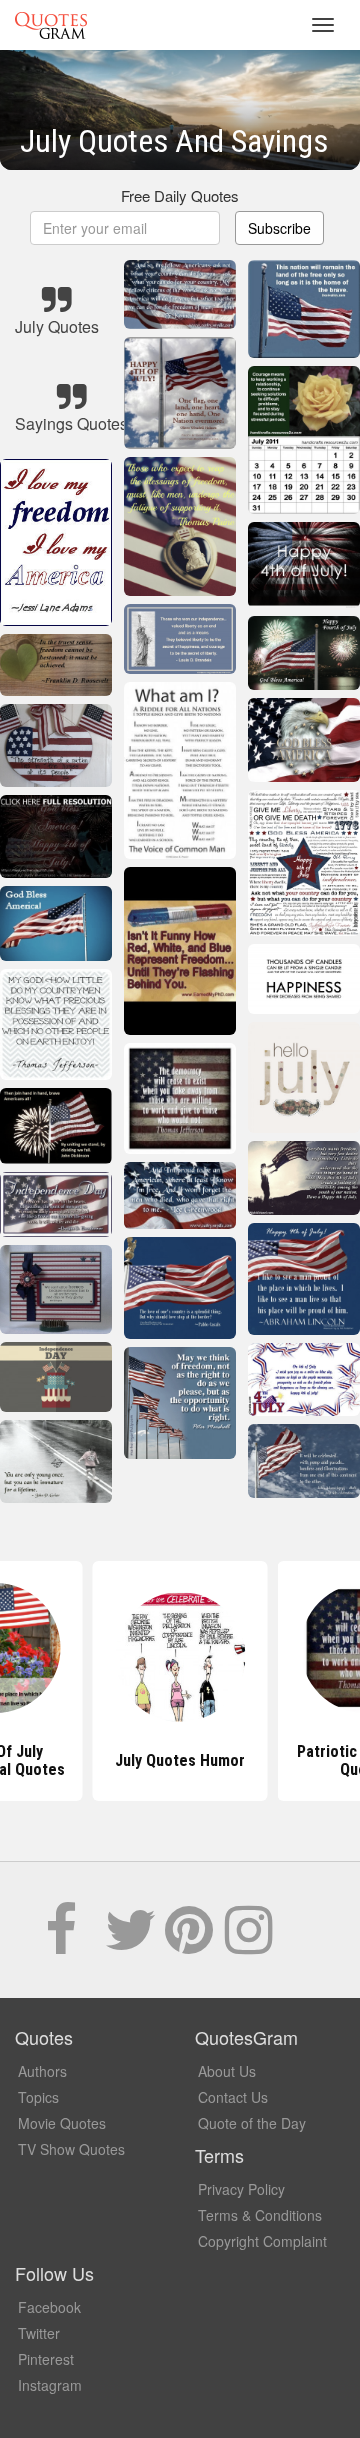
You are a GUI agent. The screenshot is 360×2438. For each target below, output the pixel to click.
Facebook (49, 2307)
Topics (38, 2097)
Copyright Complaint (262, 2241)
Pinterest (46, 2359)
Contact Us (233, 2097)
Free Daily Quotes (180, 195)
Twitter (39, 2333)
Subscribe (279, 228)
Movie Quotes (62, 2123)
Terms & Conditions (260, 2215)
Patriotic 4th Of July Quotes (180, 1760)
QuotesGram (51, 25)
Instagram (50, 2385)
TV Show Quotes (71, 2149)
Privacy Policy (241, 2189)
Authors (42, 2071)
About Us (227, 2071)
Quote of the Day (252, 2123)
